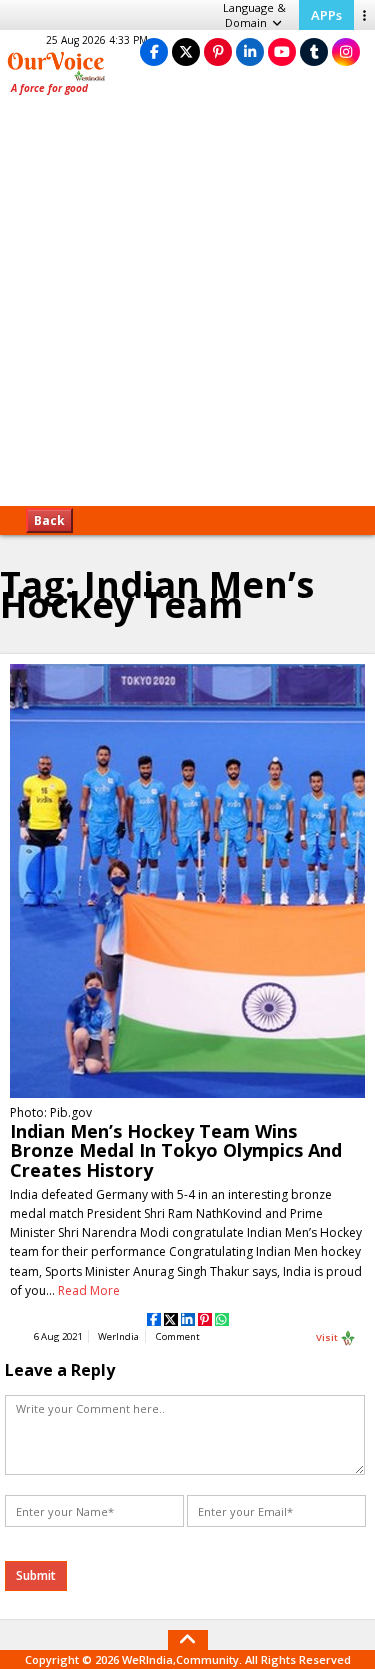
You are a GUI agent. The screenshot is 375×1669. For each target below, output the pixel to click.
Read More (89, 1290)
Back (49, 520)
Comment (178, 1336)
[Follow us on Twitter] (186, 51)
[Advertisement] (187, 307)
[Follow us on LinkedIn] (250, 51)
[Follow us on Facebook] (154, 51)
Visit (328, 1336)
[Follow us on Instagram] (346, 51)
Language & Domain (254, 15)
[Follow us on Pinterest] (218, 51)
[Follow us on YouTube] (282, 51)
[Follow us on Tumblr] (314, 51)
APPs (326, 15)
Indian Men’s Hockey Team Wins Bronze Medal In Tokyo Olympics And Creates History (176, 1150)
